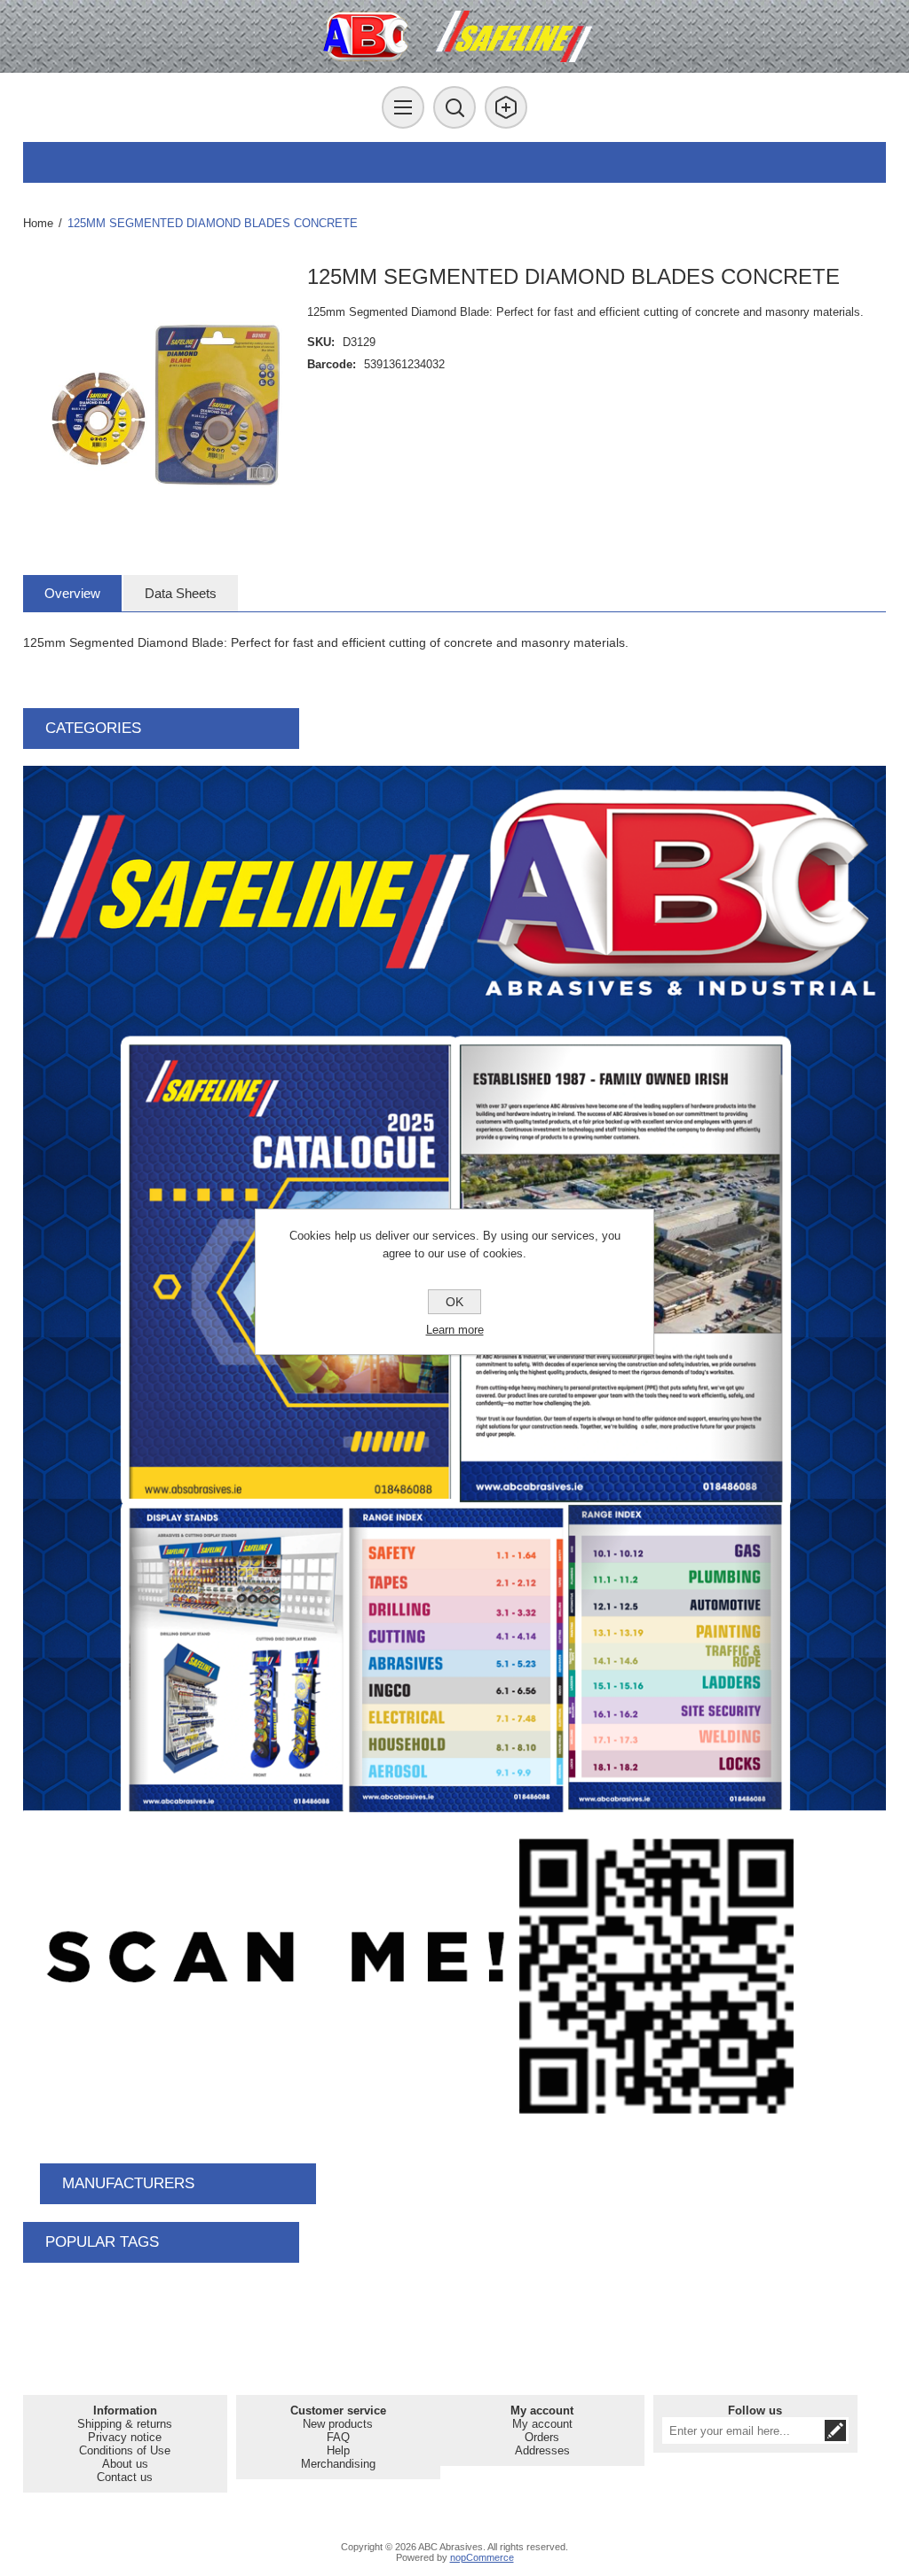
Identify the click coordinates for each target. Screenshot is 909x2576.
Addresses (542, 2450)
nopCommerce (482, 2557)
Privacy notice (125, 2437)
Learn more (455, 1330)
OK (454, 1302)
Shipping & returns (125, 2424)
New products (338, 2424)
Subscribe (835, 2430)
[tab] (72, 593)
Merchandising (338, 2464)
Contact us (125, 2477)
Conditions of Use (125, 2450)
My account (542, 2424)
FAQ (338, 2437)
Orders (542, 2437)
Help (338, 2450)
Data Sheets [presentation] (181, 593)
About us (125, 2464)
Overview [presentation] (72, 593)
